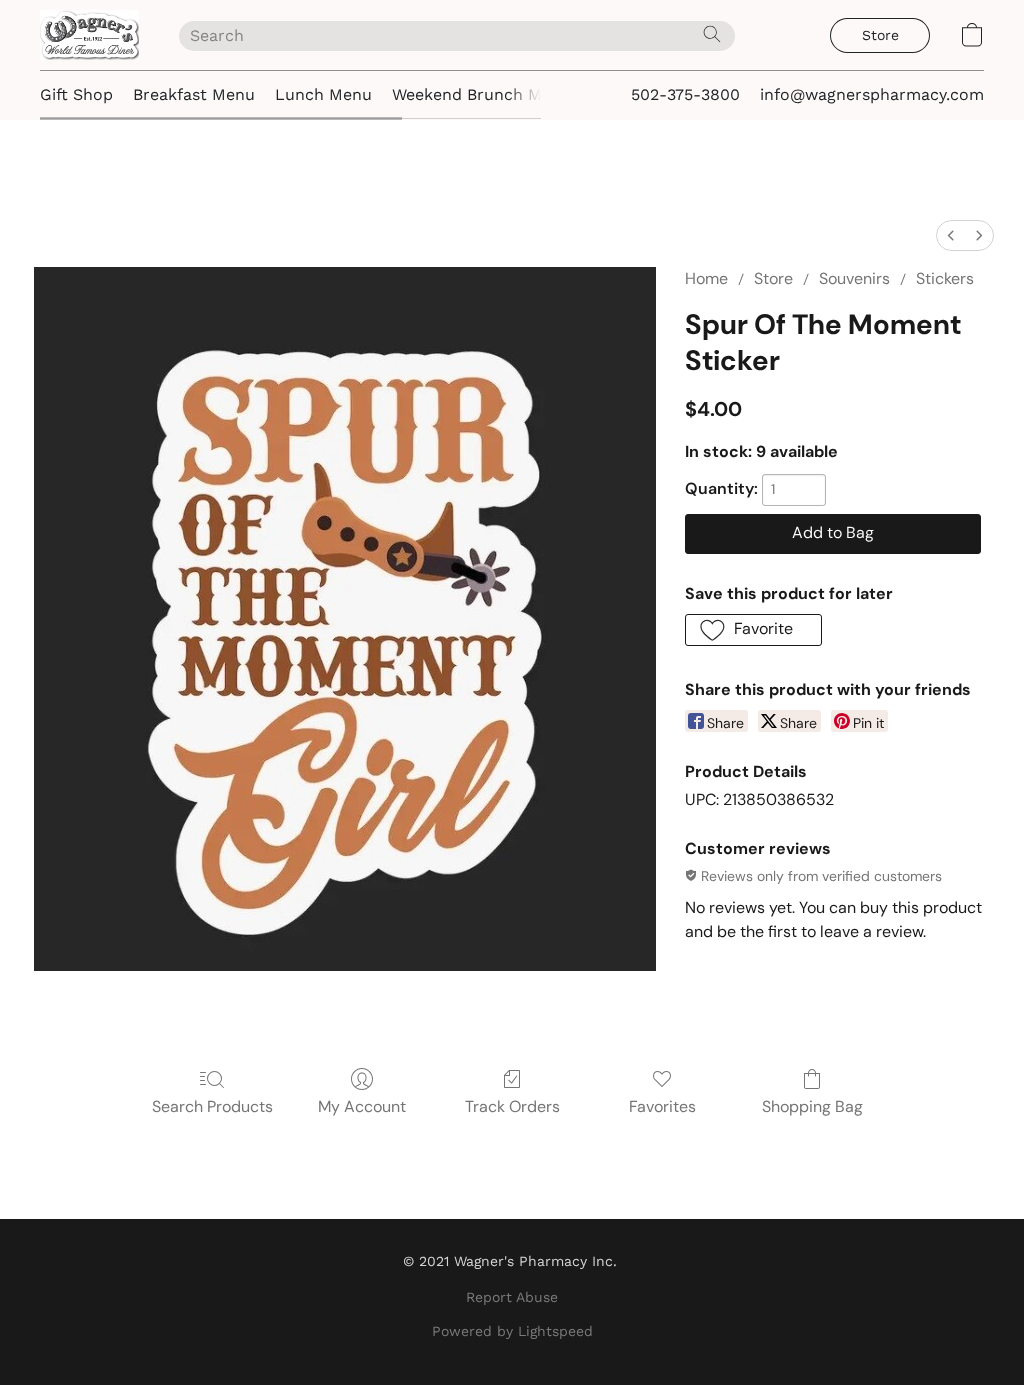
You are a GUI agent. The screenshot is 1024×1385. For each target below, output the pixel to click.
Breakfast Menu (194, 94)
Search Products (212, 1106)
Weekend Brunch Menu (481, 94)
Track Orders (512, 1106)
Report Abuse (512, 1297)
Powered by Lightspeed (512, 1331)
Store (773, 278)
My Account (362, 1106)
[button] (89, 35)
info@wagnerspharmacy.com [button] (872, 94)
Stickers (945, 278)
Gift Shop (76, 94)
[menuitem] (951, 235)
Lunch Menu (323, 94)
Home (706, 278)
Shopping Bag (812, 1106)
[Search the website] (712, 34)
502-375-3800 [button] (685, 94)
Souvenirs (854, 278)
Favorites (662, 1106)
